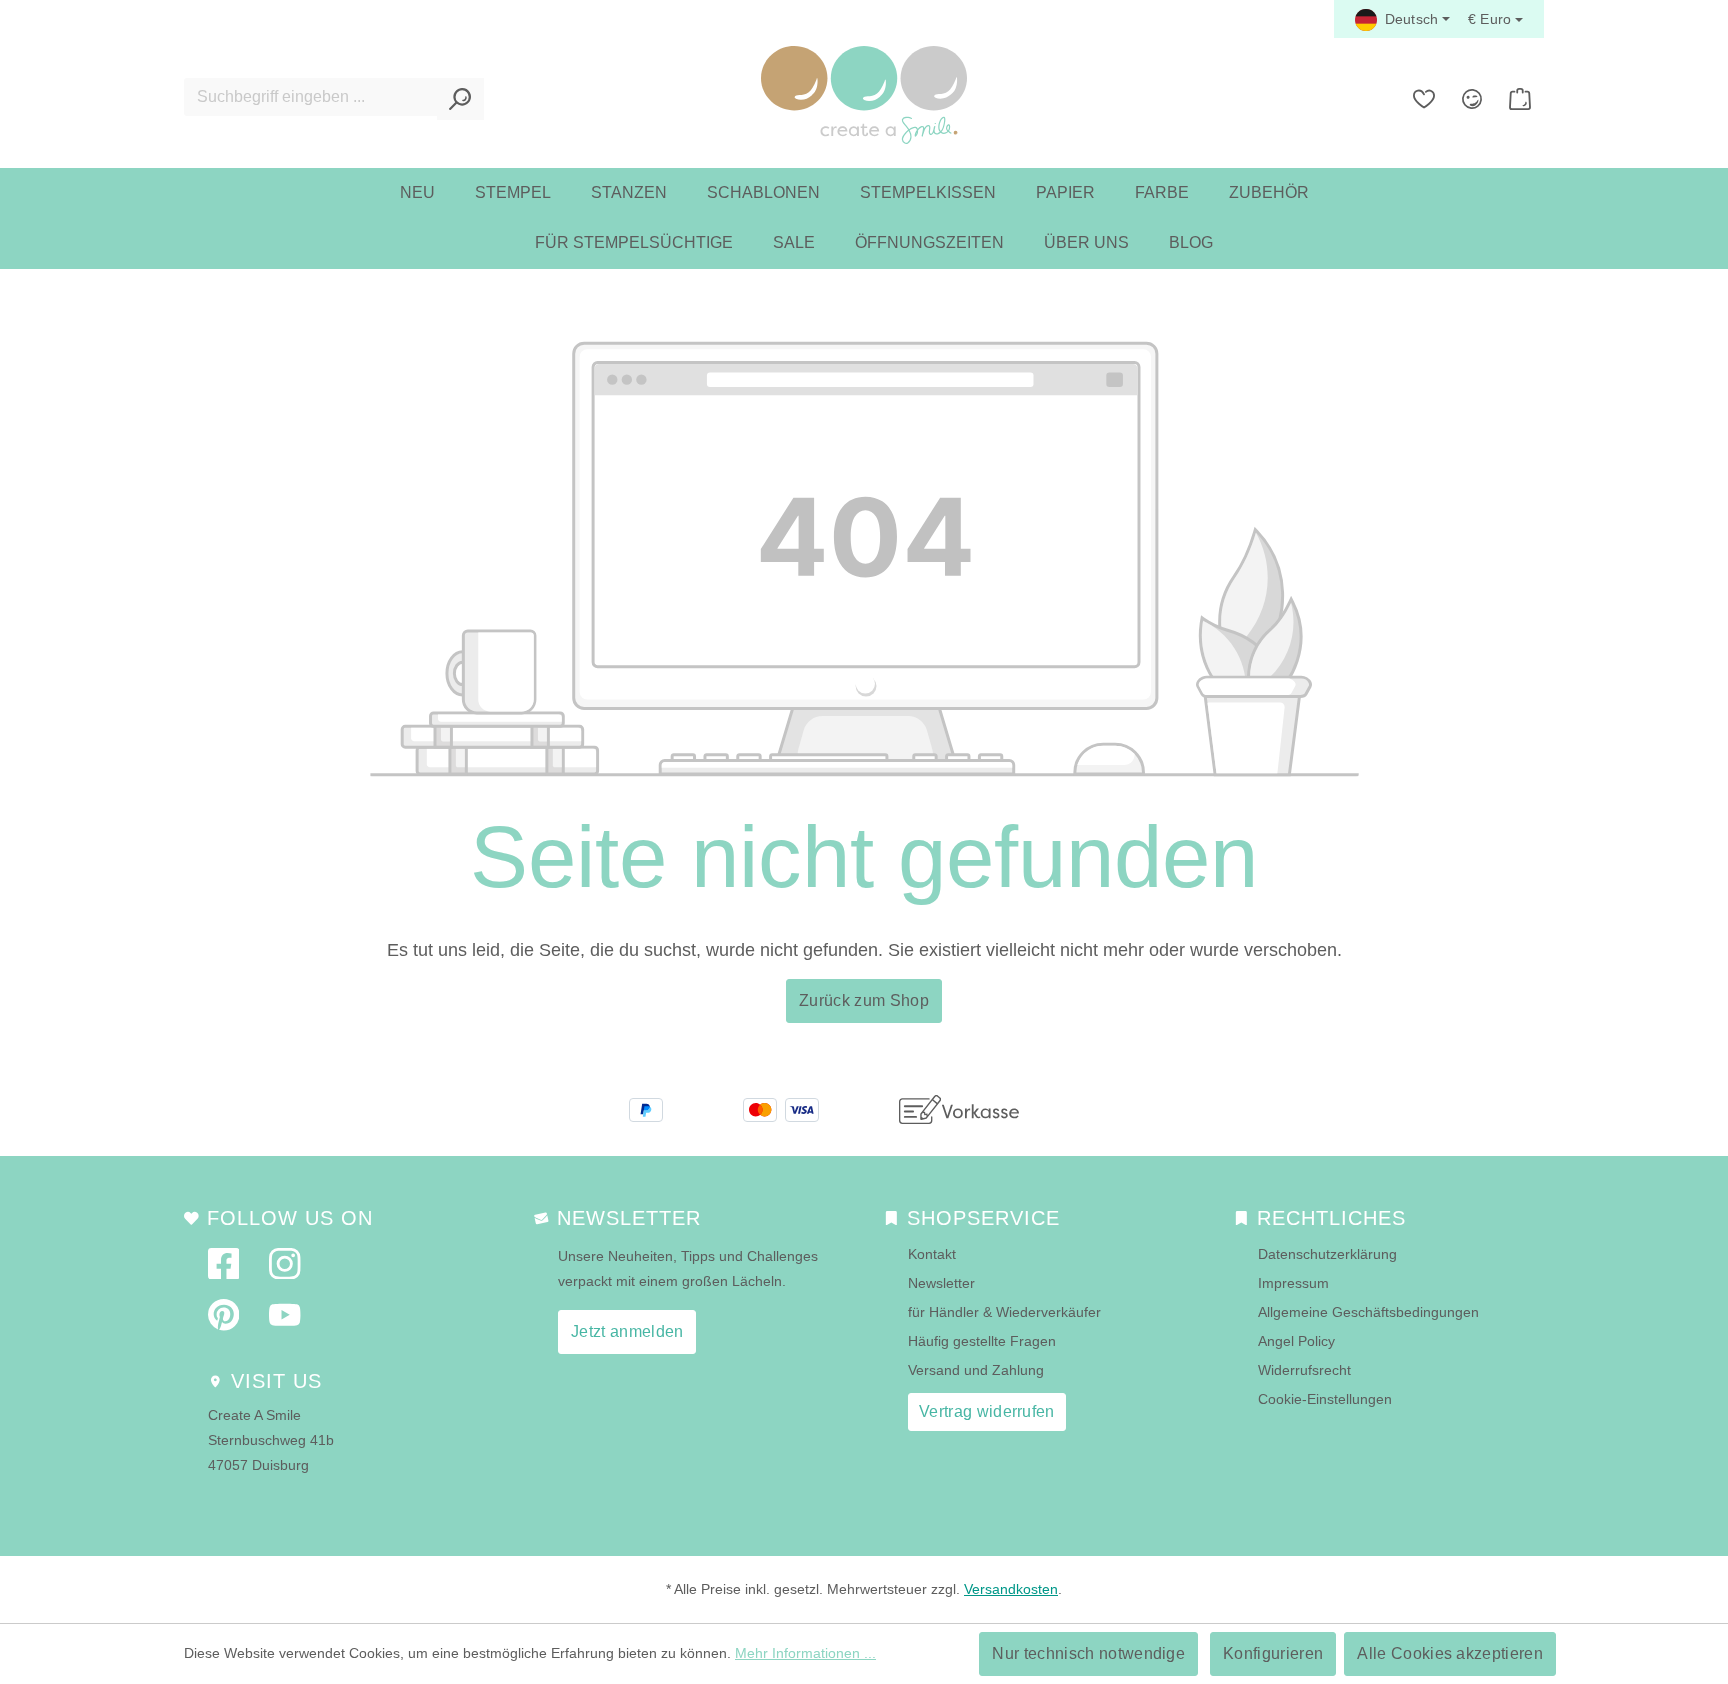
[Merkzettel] (1424, 99)
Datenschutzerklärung (1327, 1254)
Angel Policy (1296, 1341)
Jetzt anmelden (627, 1331)
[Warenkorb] (1520, 99)
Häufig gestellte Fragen (982, 1341)
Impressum (1293, 1283)
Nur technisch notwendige (1088, 1653)
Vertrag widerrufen (987, 1411)
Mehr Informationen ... (805, 1653)
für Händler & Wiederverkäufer (1004, 1312)
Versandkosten (1011, 1589)
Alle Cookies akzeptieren (1450, 1653)
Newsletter (941, 1283)
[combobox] (311, 97)
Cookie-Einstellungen (1325, 1399)
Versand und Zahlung (976, 1370)
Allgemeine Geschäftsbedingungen (1368, 1312)
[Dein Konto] (1472, 99)
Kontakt (932, 1254)
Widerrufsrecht (1304, 1370)
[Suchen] (460, 99)
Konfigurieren (1273, 1653)
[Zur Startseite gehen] (864, 95)
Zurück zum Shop (864, 1000)
